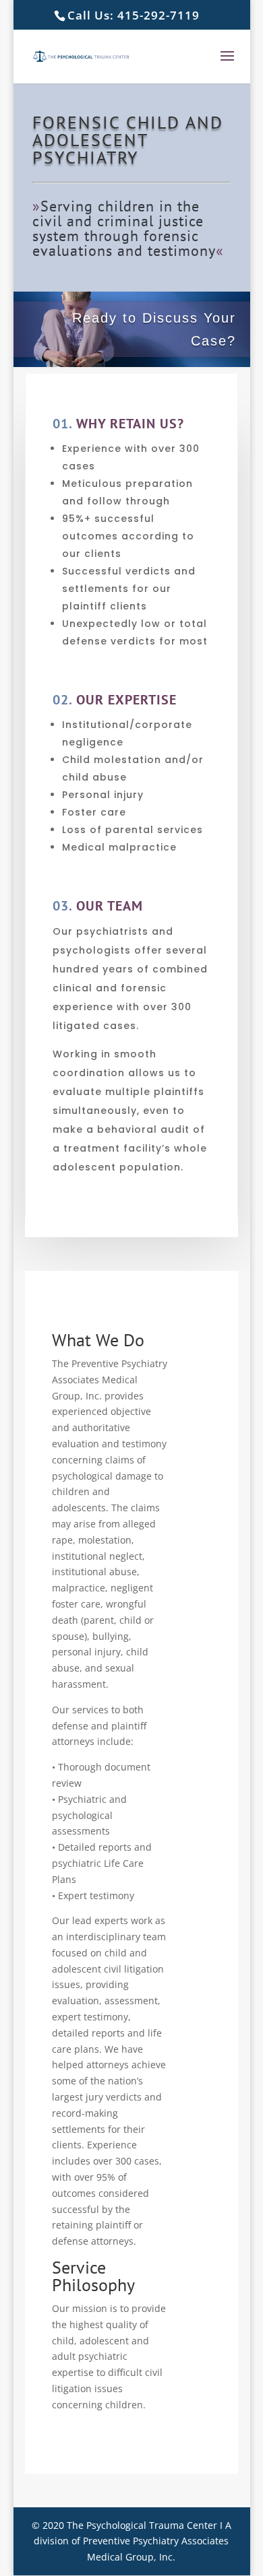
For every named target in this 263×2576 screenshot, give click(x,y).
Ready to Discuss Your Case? (154, 329)
